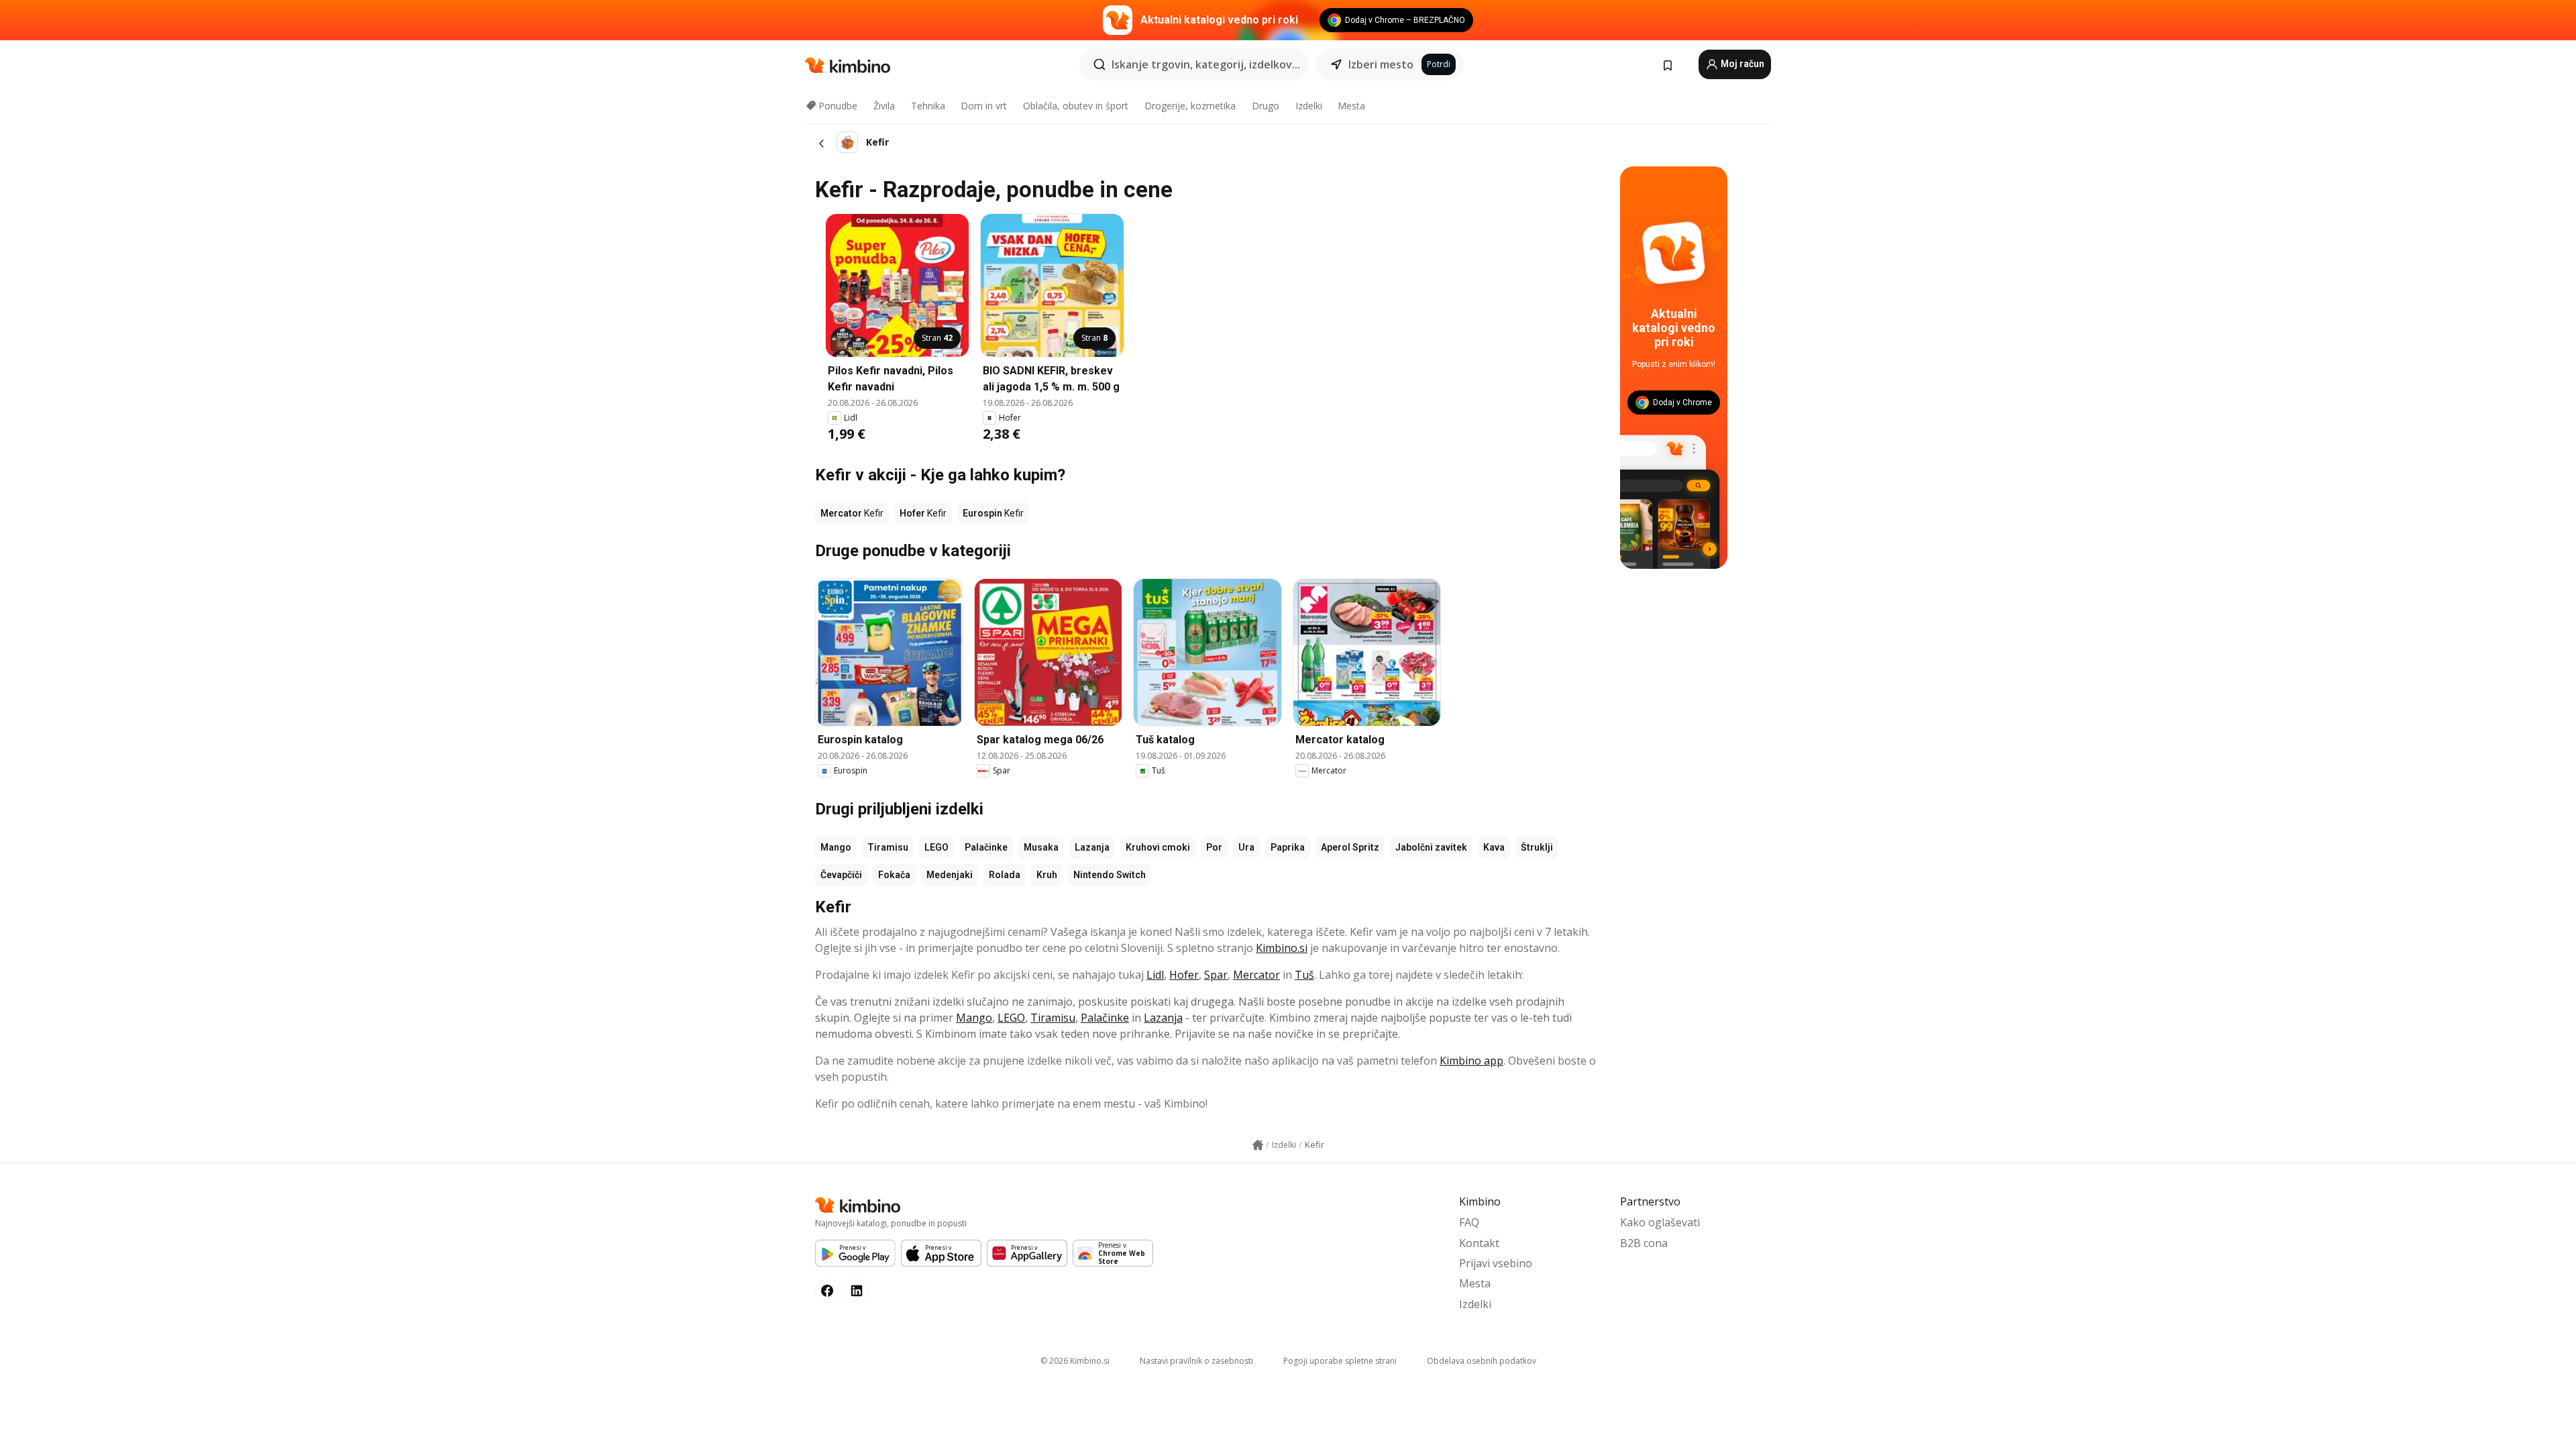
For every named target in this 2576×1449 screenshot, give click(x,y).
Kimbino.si (1282, 948)
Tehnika (928, 106)
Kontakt (1479, 1243)
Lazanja (1092, 847)
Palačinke (986, 847)
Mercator (1256, 975)
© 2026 (1075, 1361)
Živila (884, 106)
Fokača (894, 875)
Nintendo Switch (1110, 875)
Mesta (1351, 106)
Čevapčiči (841, 875)
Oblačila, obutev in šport (1076, 106)
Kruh (1047, 875)
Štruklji (1537, 847)
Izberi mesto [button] (1381, 64)
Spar (1216, 975)
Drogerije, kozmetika (1190, 106)
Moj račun (1741, 64)
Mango (836, 847)
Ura (1246, 847)
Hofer (1184, 975)
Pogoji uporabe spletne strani (1340, 1361)
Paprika (1288, 847)
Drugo (1266, 106)
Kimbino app (1471, 1061)
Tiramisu (888, 847)
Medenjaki (950, 875)
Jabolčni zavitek (1431, 847)
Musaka (1041, 847)
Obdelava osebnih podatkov (1482, 1361)
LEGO (936, 847)
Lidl (1155, 975)
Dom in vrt (984, 106)
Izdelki (1309, 106)
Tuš (1304, 975)
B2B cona (1644, 1243)
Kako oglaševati (1660, 1222)
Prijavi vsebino (1496, 1263)
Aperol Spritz (1350, 847)
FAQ (1469, 1222)
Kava (1494, 847)
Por (1214, 847)
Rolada (1005, 875)
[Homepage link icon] (1258, 1145)
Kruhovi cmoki (1158, 847)
